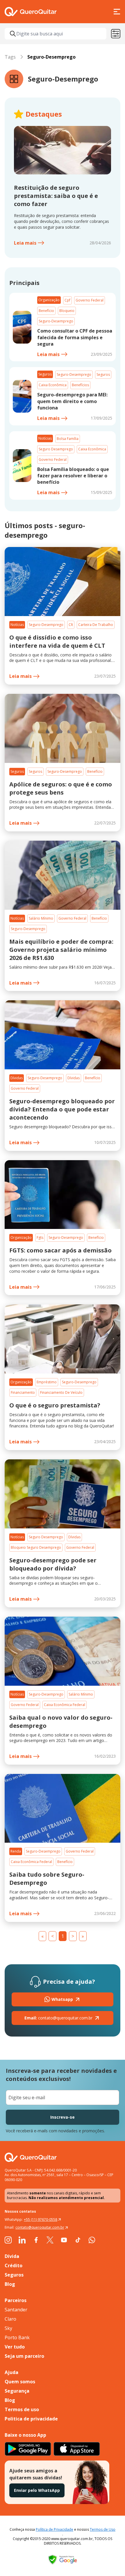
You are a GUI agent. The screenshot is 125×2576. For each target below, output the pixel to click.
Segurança (17, 2391)
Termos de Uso (103, 2529)
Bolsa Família (68, 439)
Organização (49, 300)
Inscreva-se (63, 2117)
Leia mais (25, 243)
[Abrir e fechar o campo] (13, 34)
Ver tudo (15, 2347)
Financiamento (23, 1392)
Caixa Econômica (53, 385)
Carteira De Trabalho (96, 625)
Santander (16, 2310)
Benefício (46, 311)
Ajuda (11, 2372)
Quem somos (20, 2382)
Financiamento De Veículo (61, 1392)
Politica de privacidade (31, 2419)
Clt (71, 625)
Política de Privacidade (55, 2529)
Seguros (45, 374)
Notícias (45, 438)
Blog (10, 2284)
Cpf (67, 300)
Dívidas (17, 1078)
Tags (10, 57)
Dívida (12, 2256)
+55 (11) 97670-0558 (41, 2220)
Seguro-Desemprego (56, 321)
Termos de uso (22, 2409)
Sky (8, 2328)
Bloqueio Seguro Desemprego (36, 1547)
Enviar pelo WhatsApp (37, 2490)
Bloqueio (67, 311)
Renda (16, 1851)
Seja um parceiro (24, 2356)
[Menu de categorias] (116, 34)
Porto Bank (17, 2337)
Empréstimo (47, 1382)
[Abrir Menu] (117, 12)
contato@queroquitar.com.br (58, 2018)
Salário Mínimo (41, 918)
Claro (10, 2319)
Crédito (14, 2265)
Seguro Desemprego (56, 449)
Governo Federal (90, 300)
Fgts (40, 1238)
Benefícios (80, 385)
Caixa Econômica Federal (65, 1705)
